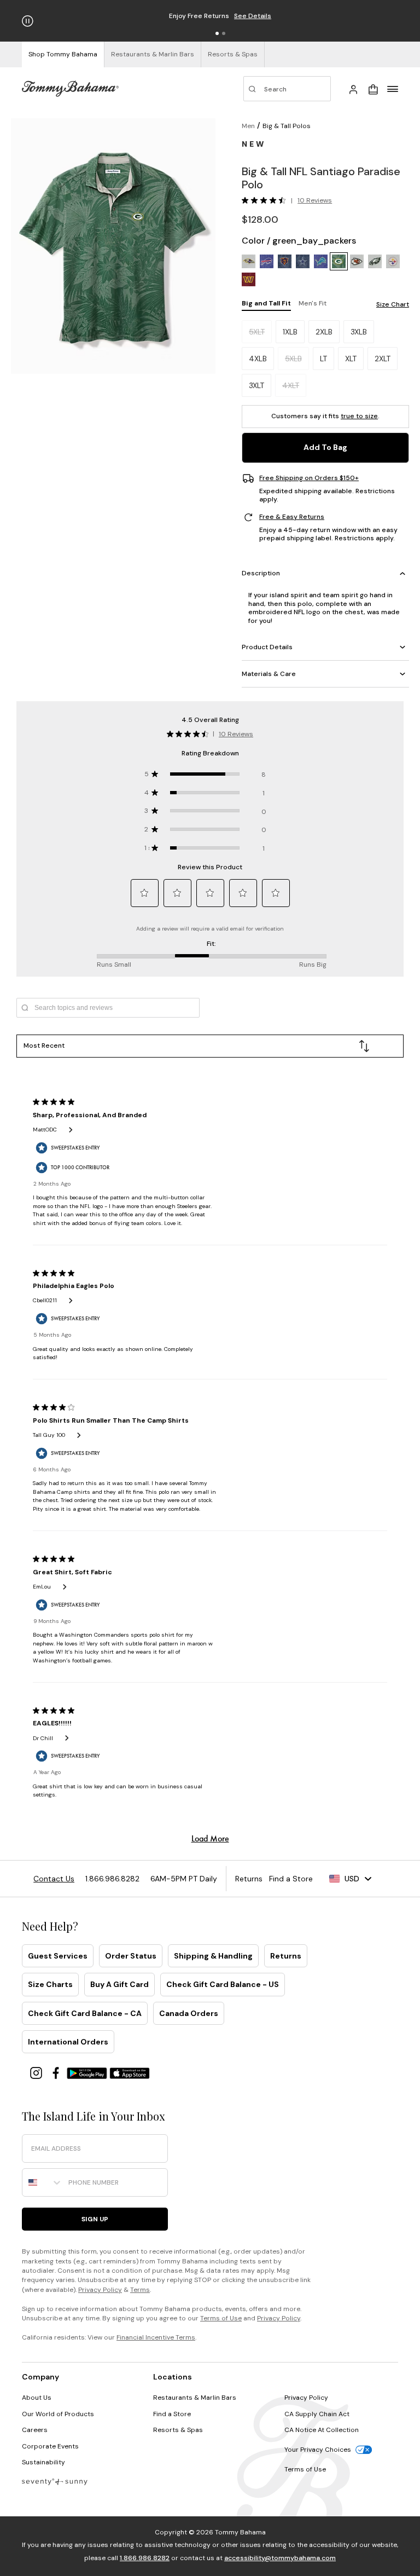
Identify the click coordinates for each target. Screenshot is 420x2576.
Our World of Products (58, 2414)
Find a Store (172, 2414)
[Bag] (373, 89)
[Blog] (55, 2481)
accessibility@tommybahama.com (280, 2558)
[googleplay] (88, 2072)
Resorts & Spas (178, 2430)
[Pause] (28, 21)
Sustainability (43, 2462)
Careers (35, 2430)
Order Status (131, 1956)
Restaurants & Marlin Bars (195, 2398)
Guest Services (58, 1956)
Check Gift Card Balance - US (223, 1984)
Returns (286, 1956)
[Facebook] (57, 2072)
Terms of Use (221, 2318)
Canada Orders (189, 2013)
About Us (37, 2398)
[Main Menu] (393, 89)
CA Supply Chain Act (317, 2414)
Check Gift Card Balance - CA (85, 2013)
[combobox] (43, 2182)
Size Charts (50, 1984)
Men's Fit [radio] (313, 303)
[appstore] (130, 2072)
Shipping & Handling (213, 1956)
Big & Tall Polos (287, 126)
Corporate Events (50, 2446)
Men (248, 126)
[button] (217, 33)
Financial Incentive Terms (156, 2337)
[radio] (249, 261)
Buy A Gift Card (119, 1984)
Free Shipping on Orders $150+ (309, 478)
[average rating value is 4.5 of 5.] (266, 200)
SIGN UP (95, 2219)
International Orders (68, 2042)
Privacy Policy (100, 2290)
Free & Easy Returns (292, 517)
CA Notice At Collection (322, 2430)
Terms (140, 2290)
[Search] (287, 89)
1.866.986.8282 (145, 2558)
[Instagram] (37, 2072)
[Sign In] (353, 89)
